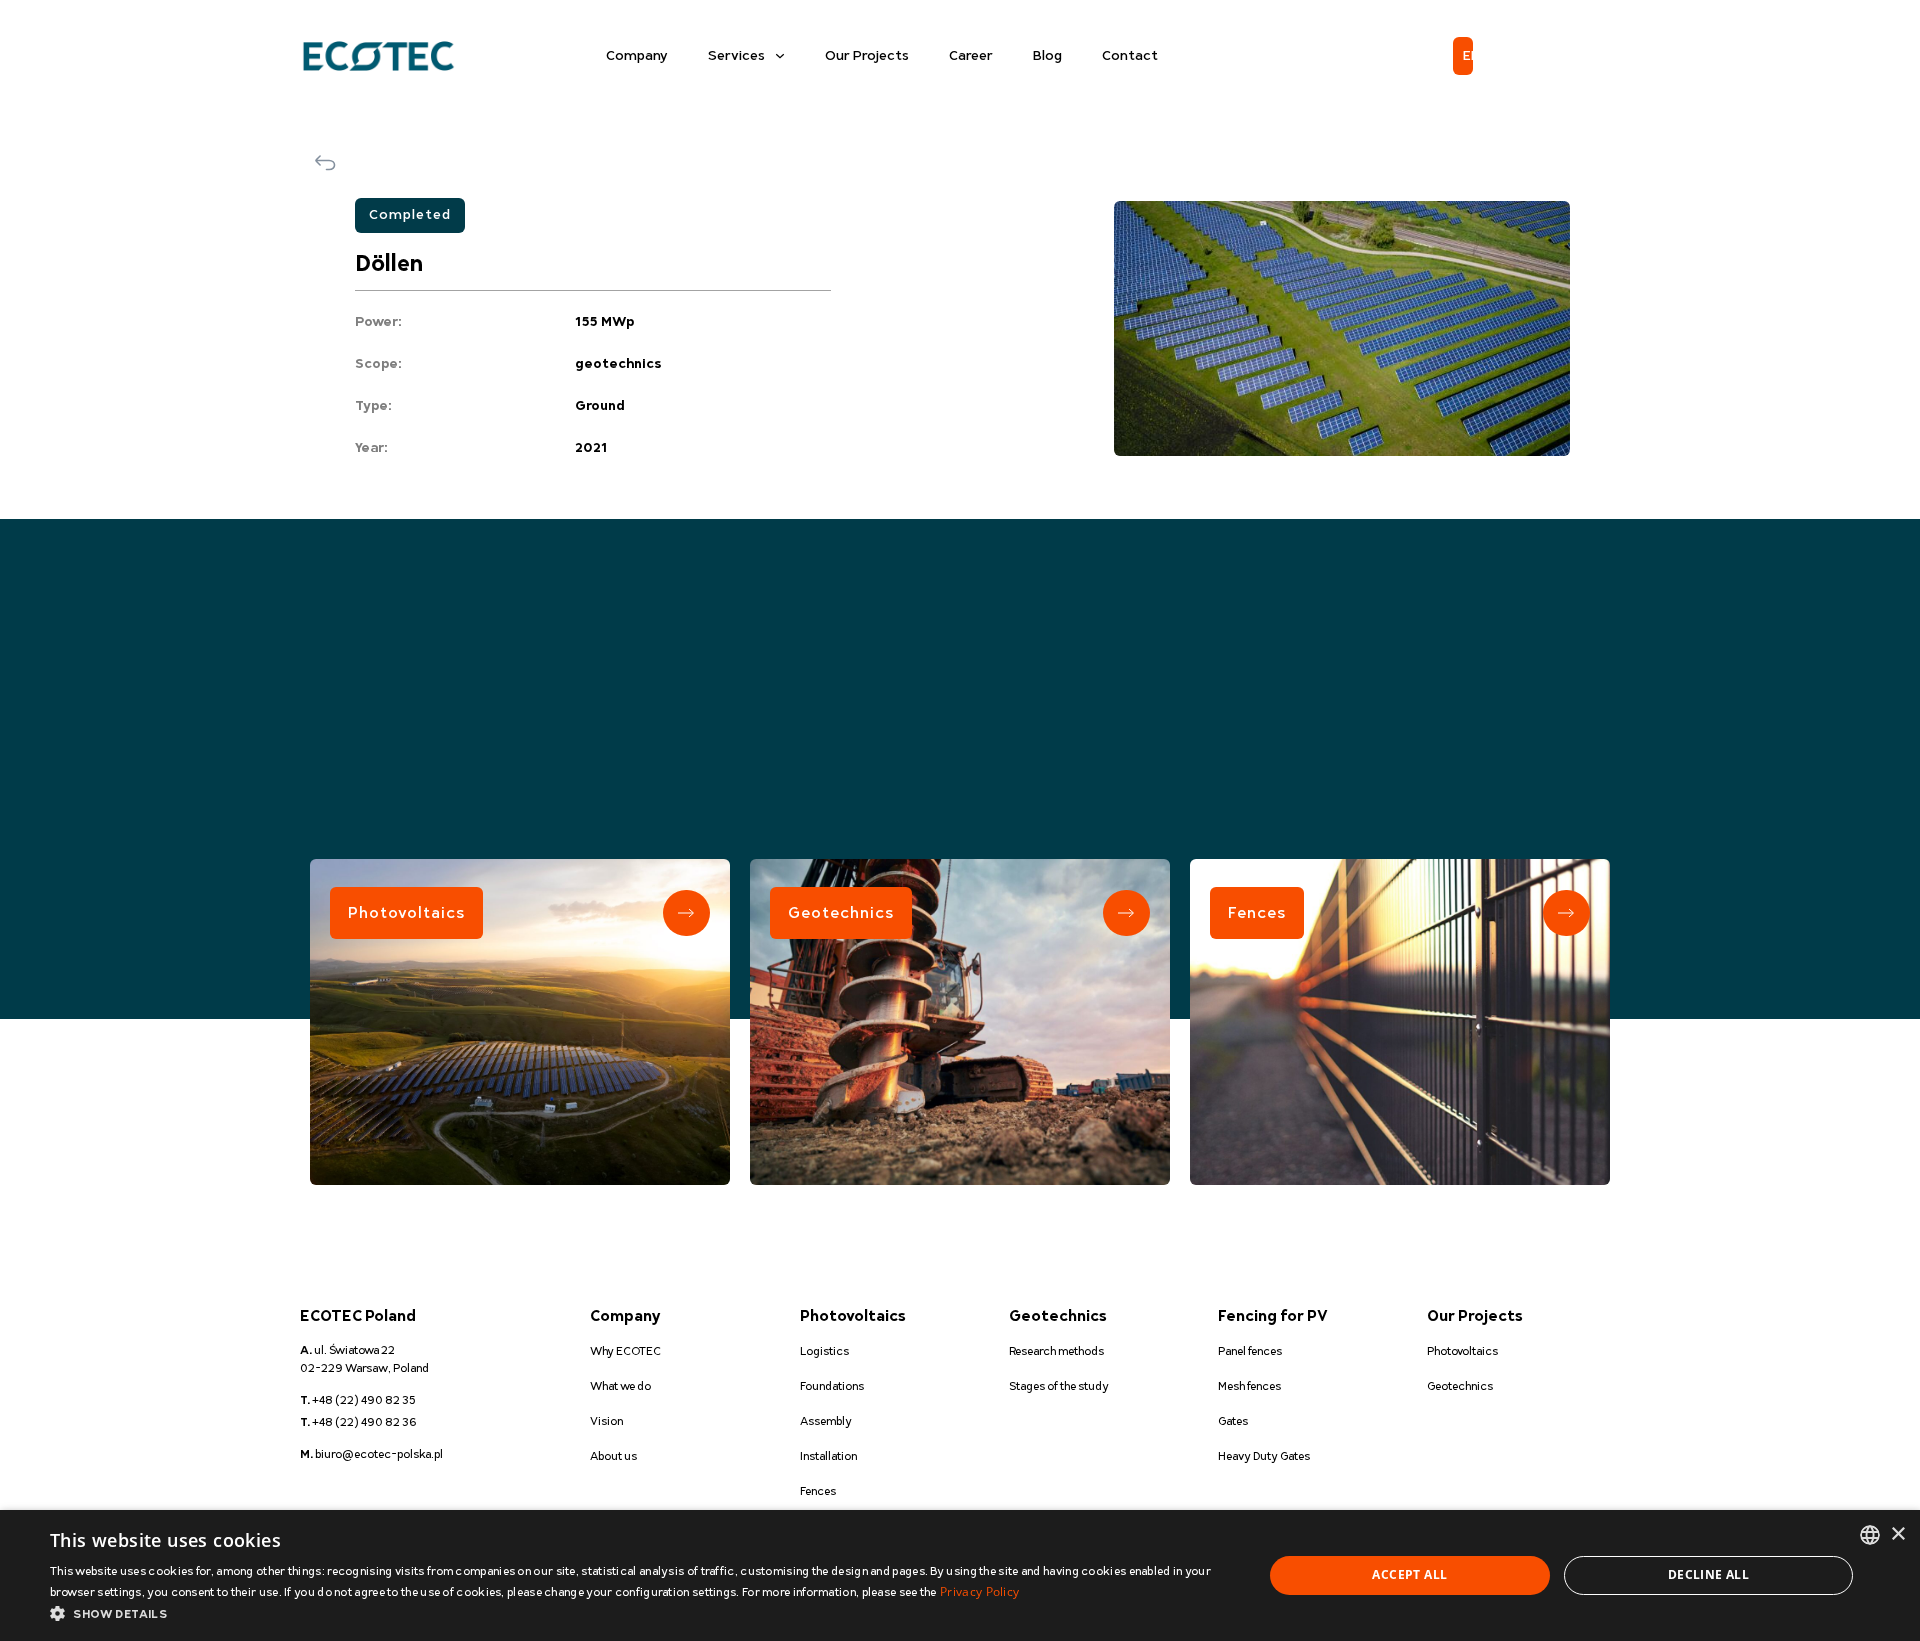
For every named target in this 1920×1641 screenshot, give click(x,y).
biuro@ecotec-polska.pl (371, 1454)
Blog (1047, 56)
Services (736, 56)
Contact (1130, 56)
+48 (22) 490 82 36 (358, 1422)
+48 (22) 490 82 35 (358, 1400)
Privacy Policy (979, 1591)
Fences (1257, 913)
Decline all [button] (1708, 1574)
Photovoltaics (406, 913)
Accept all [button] (1409, 1574)
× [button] (1897, 1534)
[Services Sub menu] (780, 56)
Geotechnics (841, 913)
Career (971, 56)
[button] (638, 1614)
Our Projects (867, 56)
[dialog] (960, 1575)
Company (637, 56)
